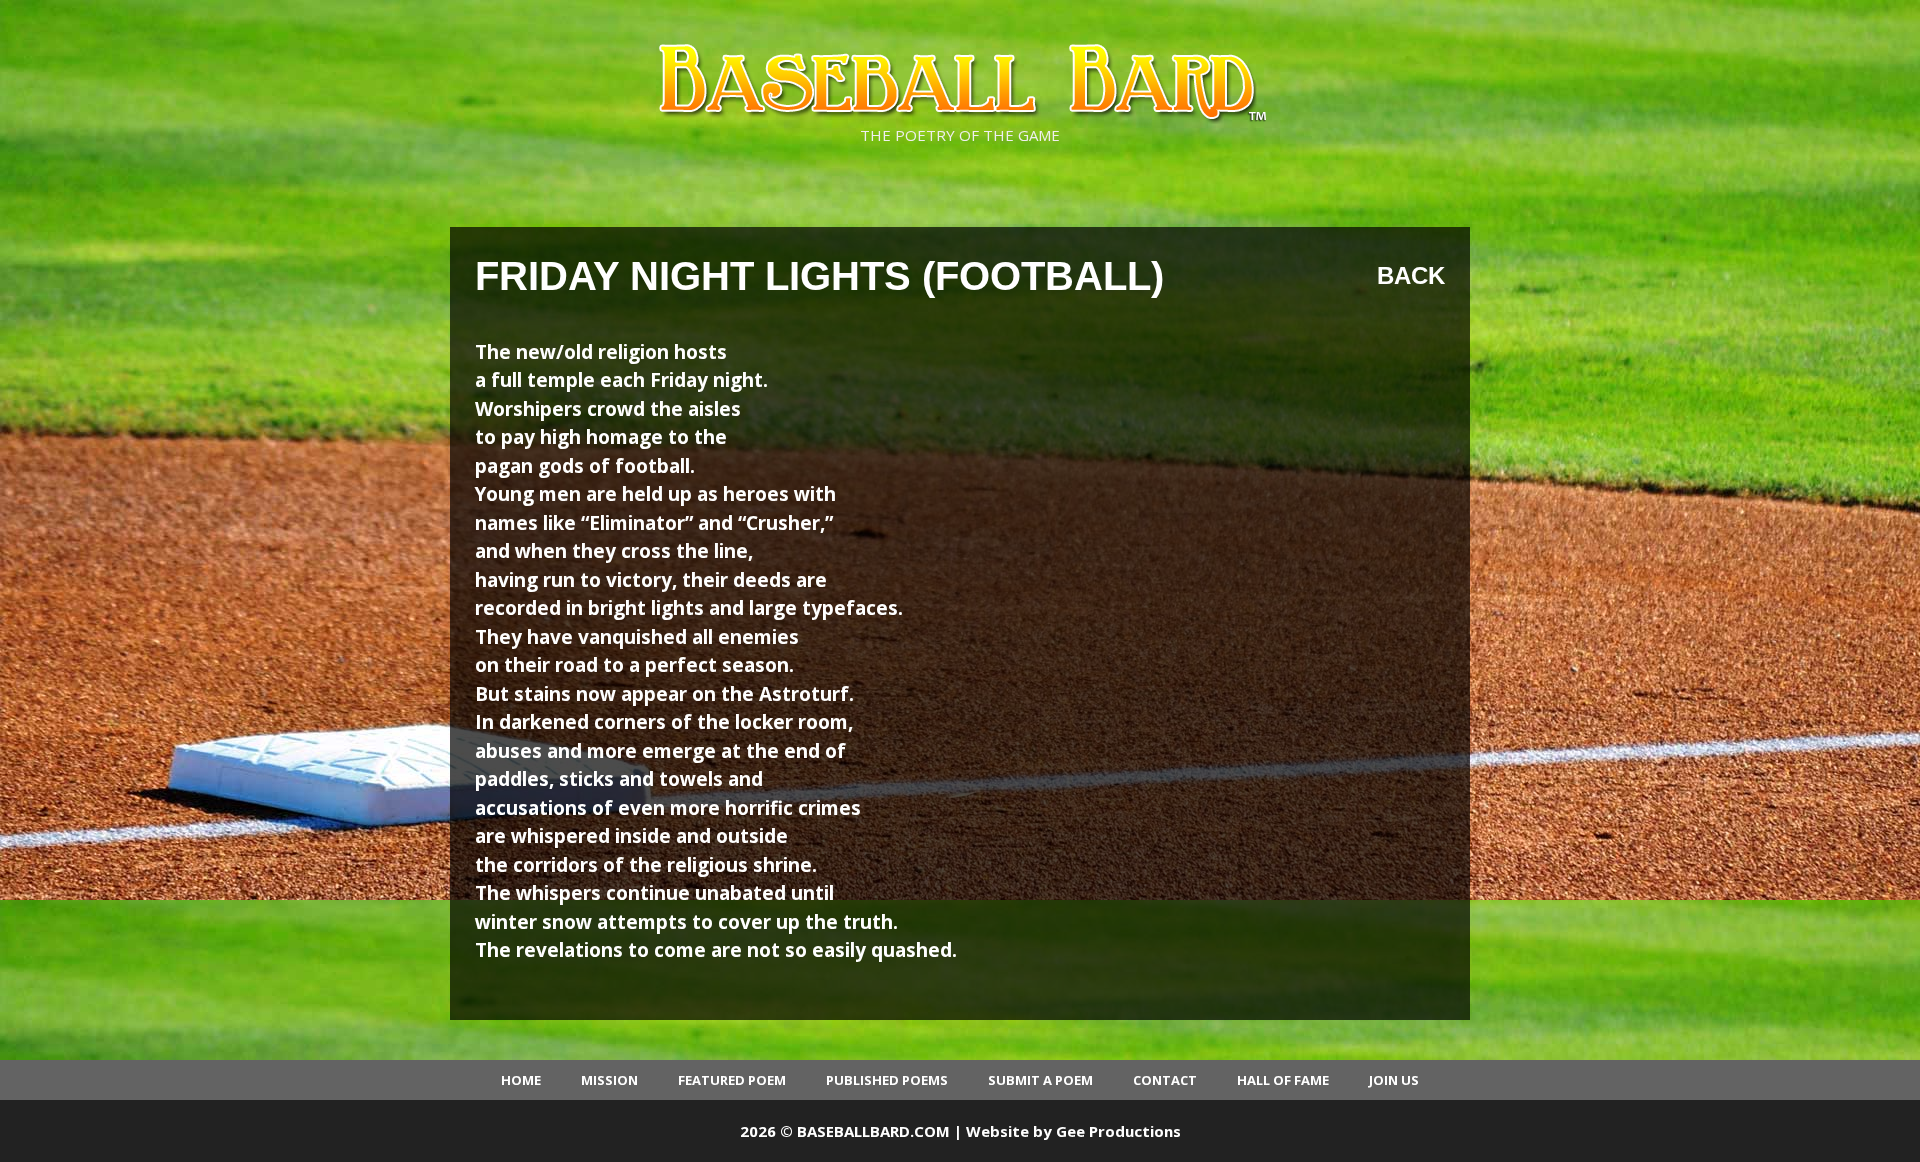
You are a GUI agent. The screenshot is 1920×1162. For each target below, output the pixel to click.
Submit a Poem (1040, 1080)
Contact (1165, 1080)
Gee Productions (1118, 1131)
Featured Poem (732, 1080)
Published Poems (887, 1080)
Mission (609, 1080)
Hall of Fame (1283, 1080)
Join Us (1394, 1080)
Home (521, 1080)
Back (1411, 275)
